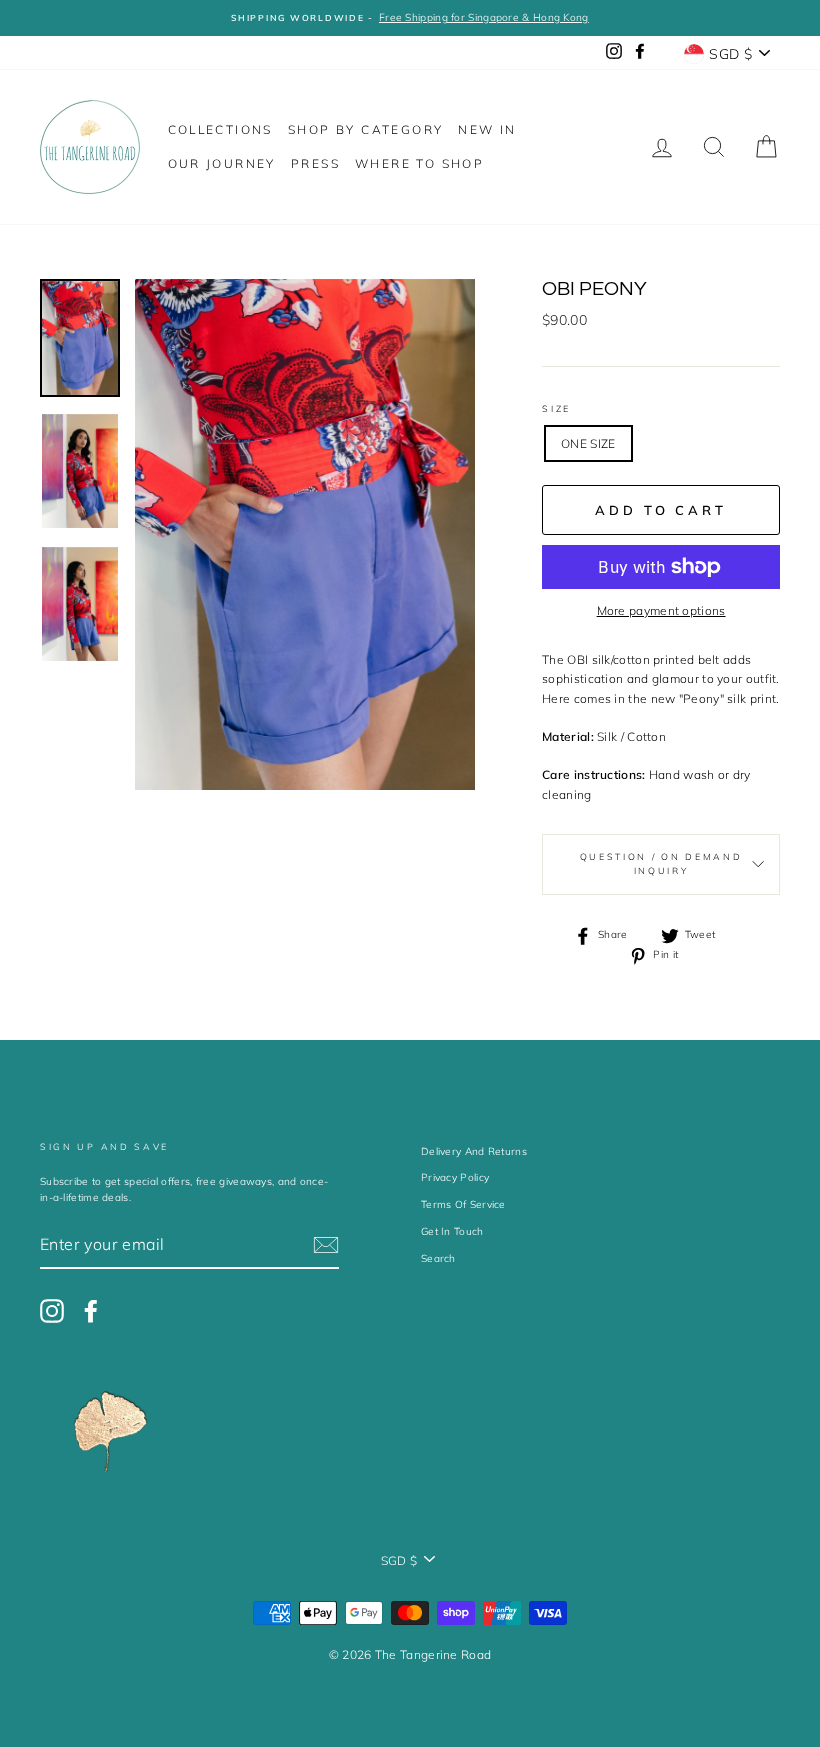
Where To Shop (419, 163)
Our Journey (222, 163)
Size (556, 408)
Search (438, 1258)
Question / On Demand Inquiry (661, 863)
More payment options (661, 610)
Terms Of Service (463, 1204)
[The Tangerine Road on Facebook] (91, 1311)
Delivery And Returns (474, 1151)
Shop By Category (365, 129)
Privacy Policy (455, 1177)
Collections (220, 129)
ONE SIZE (588, 443)
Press (315, 163)
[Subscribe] (326, 1245)
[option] (410, 18)
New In (487, 129)
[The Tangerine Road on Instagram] (52, 1311)
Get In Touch (452, 1231)
